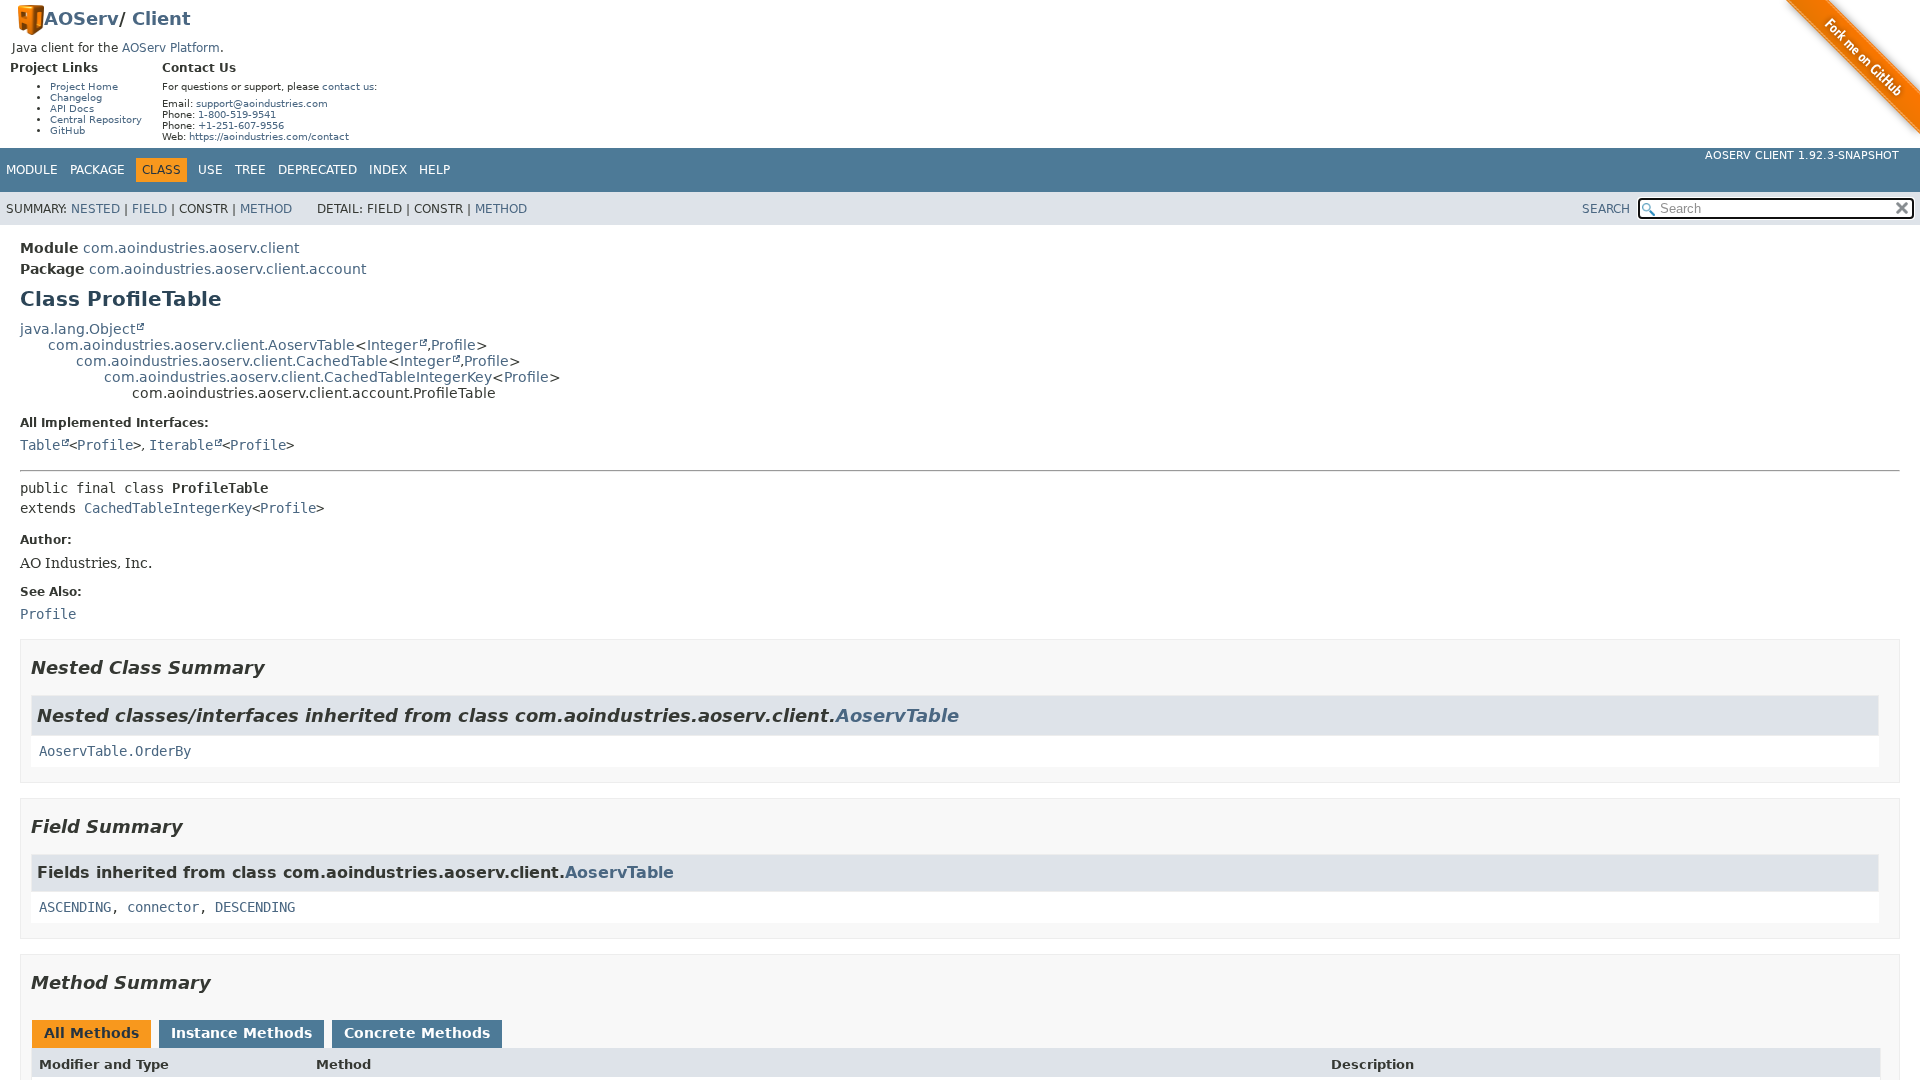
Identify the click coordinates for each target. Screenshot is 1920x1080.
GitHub (67, 130)
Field (149, 209)
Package (97, 170)
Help (434, 170)
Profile (453, 345)
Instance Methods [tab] (241, 1033)
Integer (392, 345)
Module (32, 170)
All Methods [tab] (91, 1033)
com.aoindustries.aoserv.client (191, 248)
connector (163, 907)
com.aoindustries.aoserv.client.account (227, 269)
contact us (348, 86)
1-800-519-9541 (237, 114)
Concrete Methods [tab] (417, 1033)
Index (388, 170)
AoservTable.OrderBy (115, 751)
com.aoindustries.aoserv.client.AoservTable (201, 345)
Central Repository (96, 119)
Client (161, 18)
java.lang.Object (77, 329)
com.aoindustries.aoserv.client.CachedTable (232, 361)
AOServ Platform (171, 48)
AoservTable (897, 715)
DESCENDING (255, 907)
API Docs (72, 108)
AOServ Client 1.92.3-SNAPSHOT (1802, 155)
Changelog (76, 97)
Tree (250, 170)
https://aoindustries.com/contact (269, 136)
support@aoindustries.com (262, 103)
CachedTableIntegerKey (168, 508)
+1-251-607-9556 (241, 125)
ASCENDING (75, 907)
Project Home (84, 86)
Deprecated (317, 170)
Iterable (181, 445)
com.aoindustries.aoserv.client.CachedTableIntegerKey (298, 377)
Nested (95, 209)
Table (40, 445)
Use (210, 170)
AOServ (81, 18)
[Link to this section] (279, 667)
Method (266, 209)
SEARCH (1606, 209)
